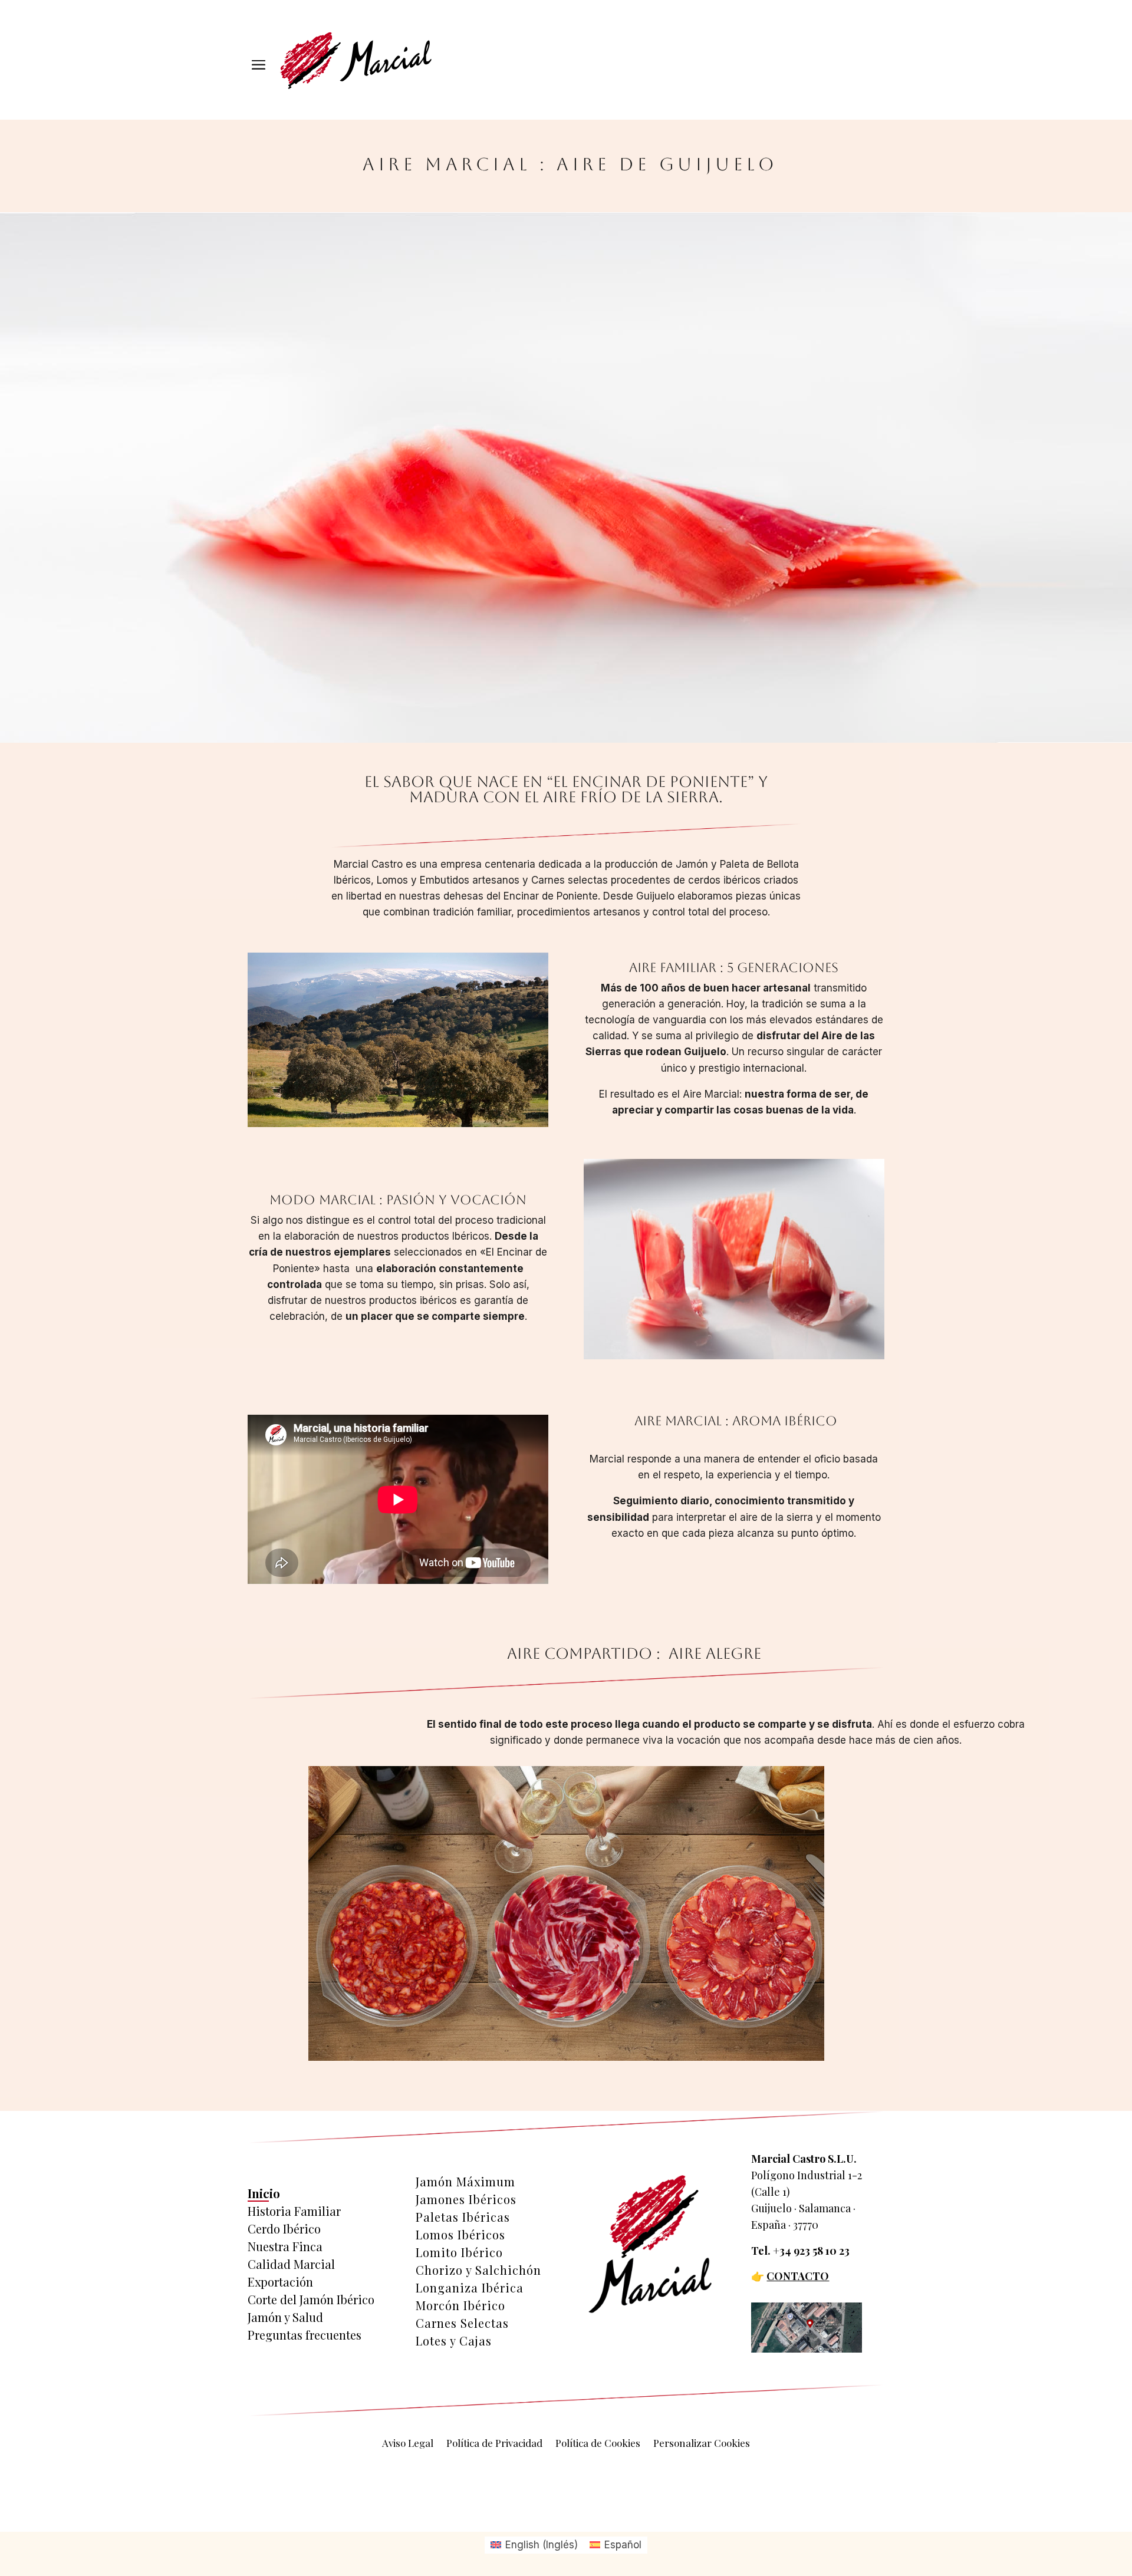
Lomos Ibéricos (460, 2235)
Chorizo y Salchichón (478, 2270)
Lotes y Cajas (454, 2341)
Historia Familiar (294, 2211)
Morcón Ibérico (460, 2305)
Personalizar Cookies (702, 2444)
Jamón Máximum (465, 2182)
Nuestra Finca (285, 2246)
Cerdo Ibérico (284, 2229)
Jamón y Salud (285, 2317)
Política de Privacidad (494, 2444)
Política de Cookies (598, 2444)
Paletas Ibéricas (463, 2217)
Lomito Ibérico (459, 2252)
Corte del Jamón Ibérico (311, 2300)
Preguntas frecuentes (305, 2335)
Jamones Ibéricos (466, 2199)
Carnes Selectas (462, 2323)
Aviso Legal (408, 2444)
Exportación (280, 2282)
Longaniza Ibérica (470, 2288)
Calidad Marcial (291, 2264)
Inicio (264, 2193)
